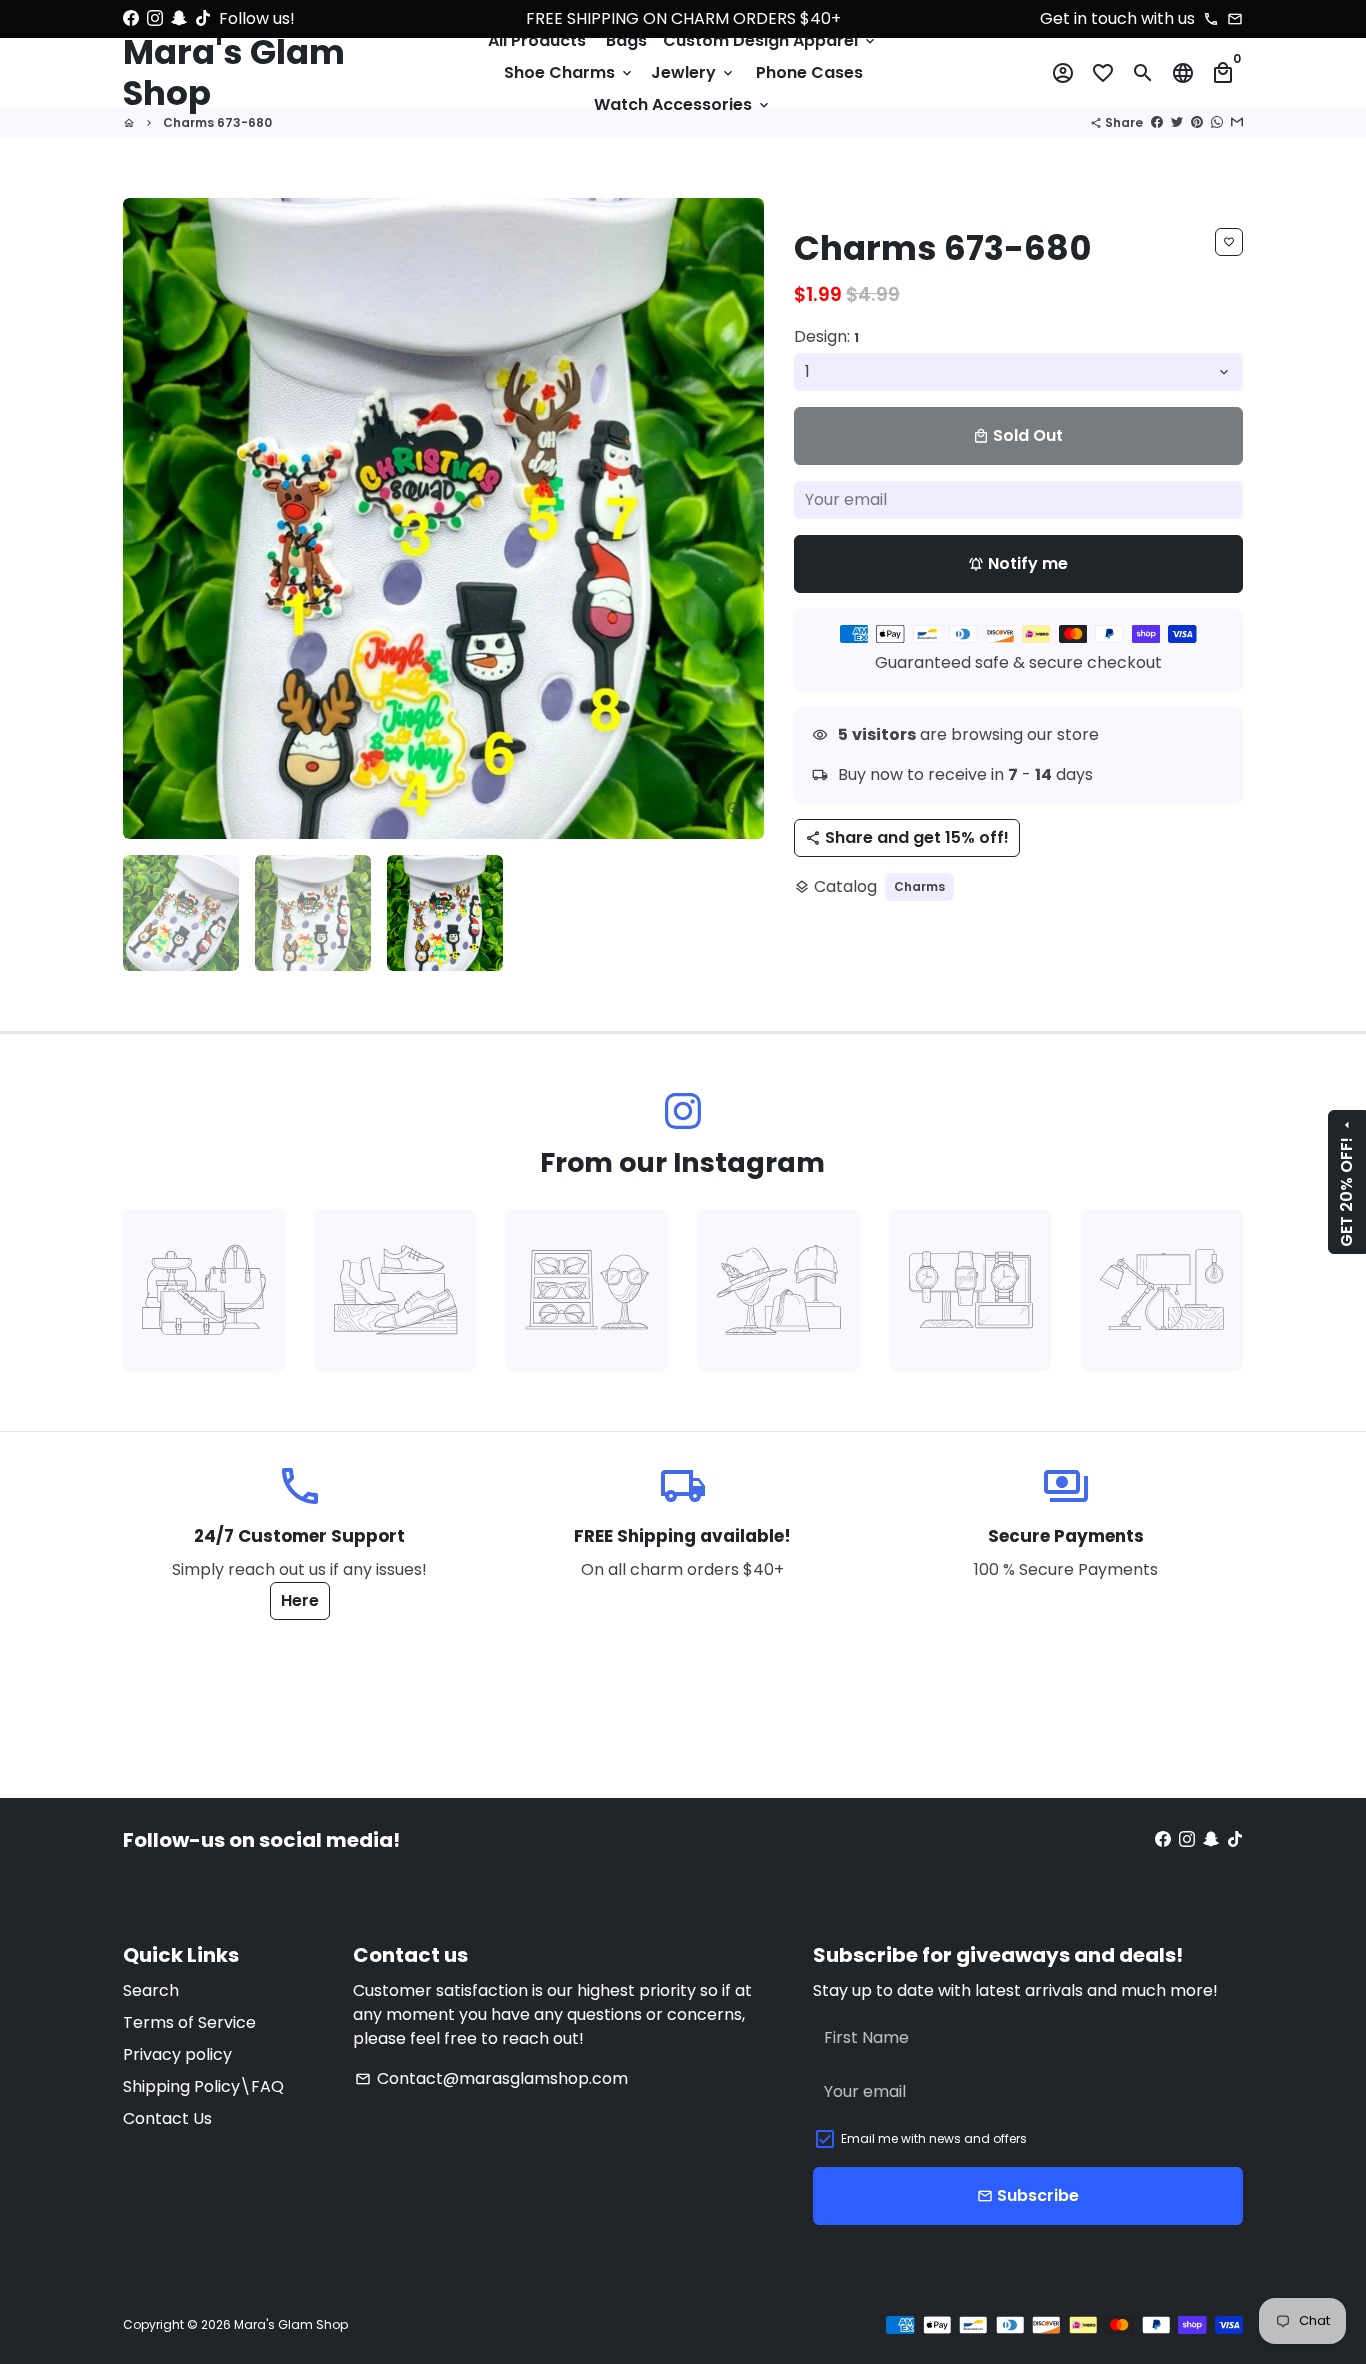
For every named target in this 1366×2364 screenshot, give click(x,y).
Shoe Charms (569, 72)
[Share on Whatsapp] (1217, 122)
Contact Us (167, 2118)
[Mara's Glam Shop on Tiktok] (203, 18)
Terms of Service (189, 2022)
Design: (826, 336)
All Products (537, 40)
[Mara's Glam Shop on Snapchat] (179, 18)
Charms (919, 886)
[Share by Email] (1237, 122)
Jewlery (693, 72)
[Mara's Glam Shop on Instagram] (155, 18)
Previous (150, 519)
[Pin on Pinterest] (1197, 122)
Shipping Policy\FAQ (203, 2086)
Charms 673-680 (217, 122)
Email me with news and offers (934, 2138)
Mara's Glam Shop (291, 2324)
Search (151, 1990)
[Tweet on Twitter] (1177, 122)
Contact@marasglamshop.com (491, 2078)
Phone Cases (809, 72)
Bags (626, 40)
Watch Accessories (683, 104)
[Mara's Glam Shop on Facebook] (131, 18)
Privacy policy (177, 2054)
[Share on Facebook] (1157, 122)
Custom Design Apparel (770, 40)
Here (300, 1600)
